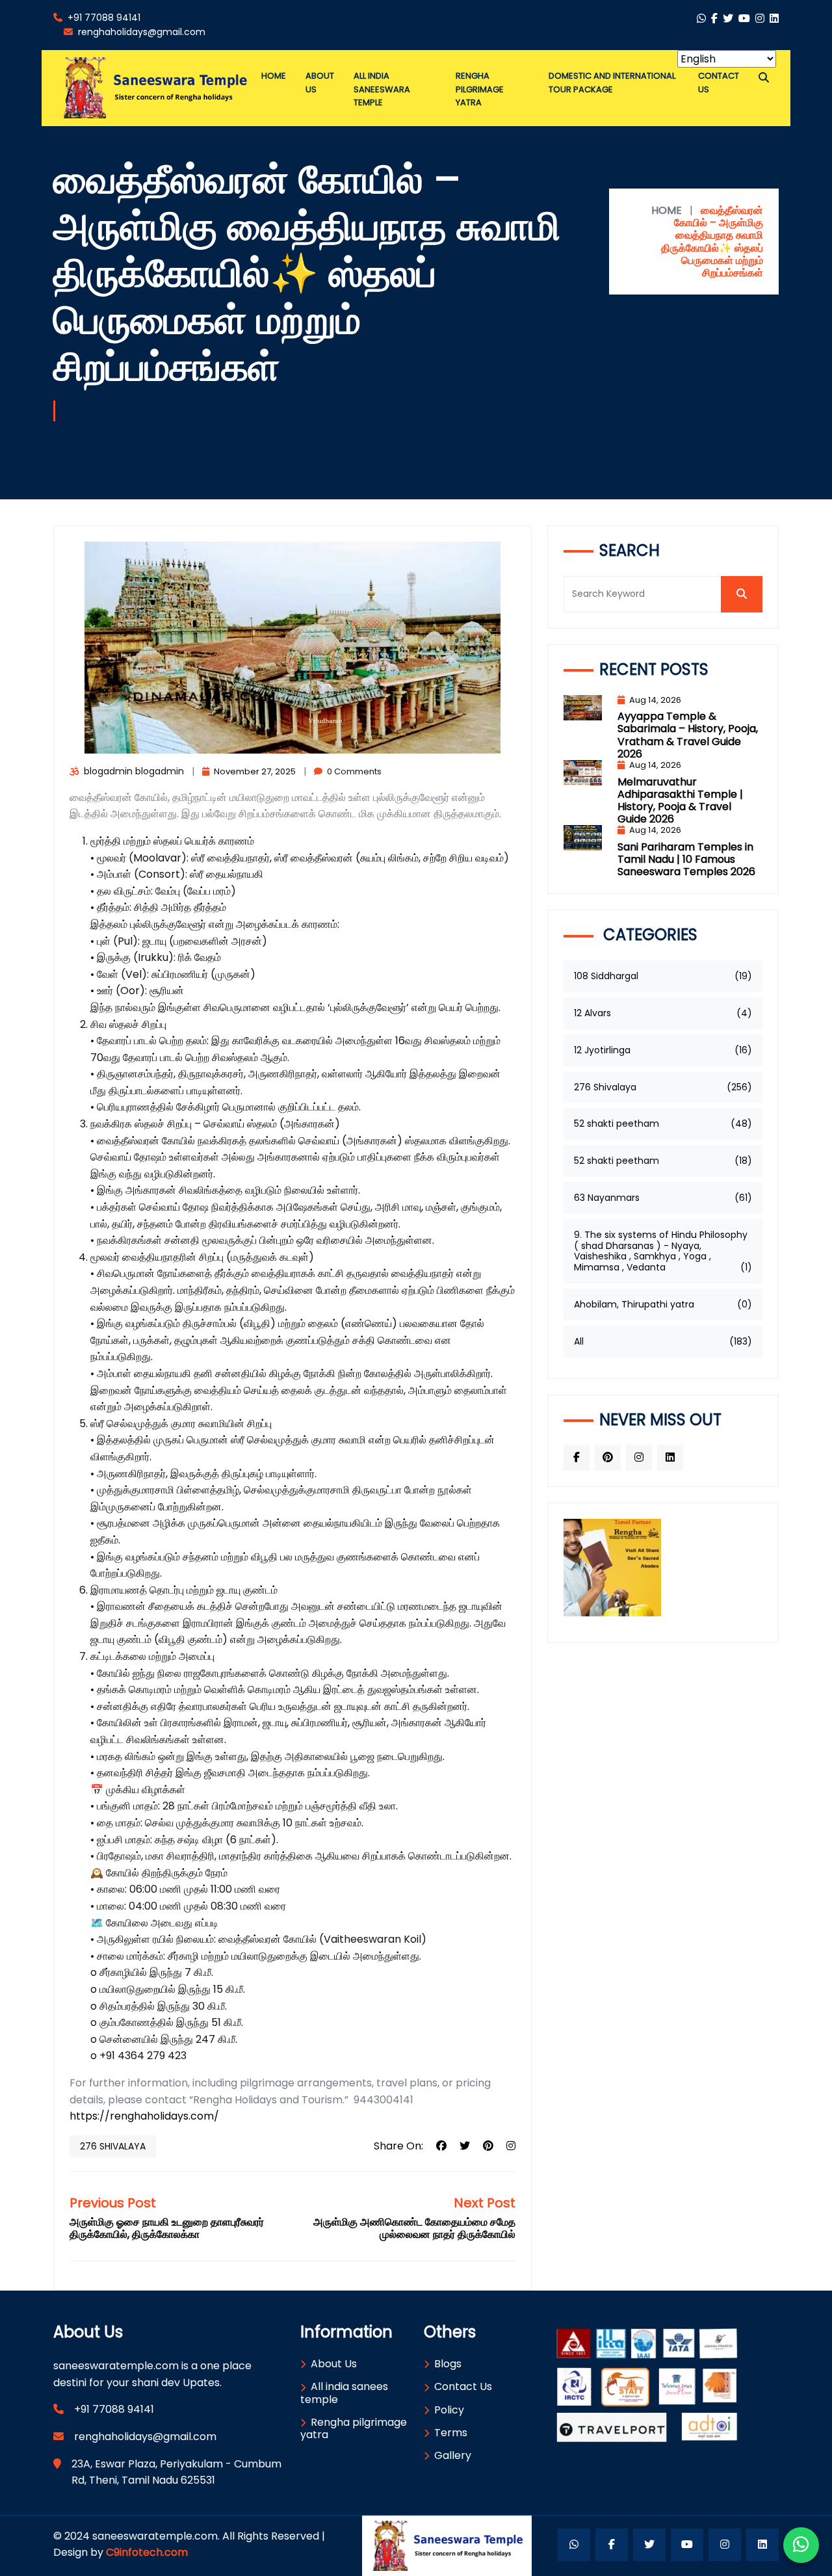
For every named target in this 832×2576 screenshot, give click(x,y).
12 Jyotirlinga (663, 1050)
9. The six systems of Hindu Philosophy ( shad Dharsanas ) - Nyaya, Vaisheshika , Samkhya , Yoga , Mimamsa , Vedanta (663, 1251)
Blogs (448, 2364)
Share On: (398, 2146)
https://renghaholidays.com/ (144, 2116)
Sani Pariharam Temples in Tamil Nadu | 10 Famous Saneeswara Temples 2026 (686, 859)
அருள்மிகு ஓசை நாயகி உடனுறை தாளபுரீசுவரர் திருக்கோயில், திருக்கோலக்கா (167, 2228)
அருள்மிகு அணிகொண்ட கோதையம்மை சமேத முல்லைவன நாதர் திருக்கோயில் (414, 2228)
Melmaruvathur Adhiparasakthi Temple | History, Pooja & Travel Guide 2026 (680, 801)
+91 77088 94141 (103, 18)
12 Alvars (663, 1013)
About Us (334, 2364)
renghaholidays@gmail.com (140, 32)
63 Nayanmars (663, 1198)
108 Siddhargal (663, 976)
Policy (449, 2410)
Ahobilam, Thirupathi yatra (663, 1304)
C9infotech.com (147, 2552)
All (663, 1341)
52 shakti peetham (663, 1124)
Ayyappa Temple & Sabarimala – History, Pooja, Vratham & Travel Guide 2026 (688, 735)
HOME (667, 210)
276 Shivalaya (113, 2146)
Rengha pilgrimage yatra (354, 2428)
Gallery (453, 2455)
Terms (451, 2433)
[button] (764, 78)
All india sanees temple (344, 2393)
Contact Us (463, 2386)
